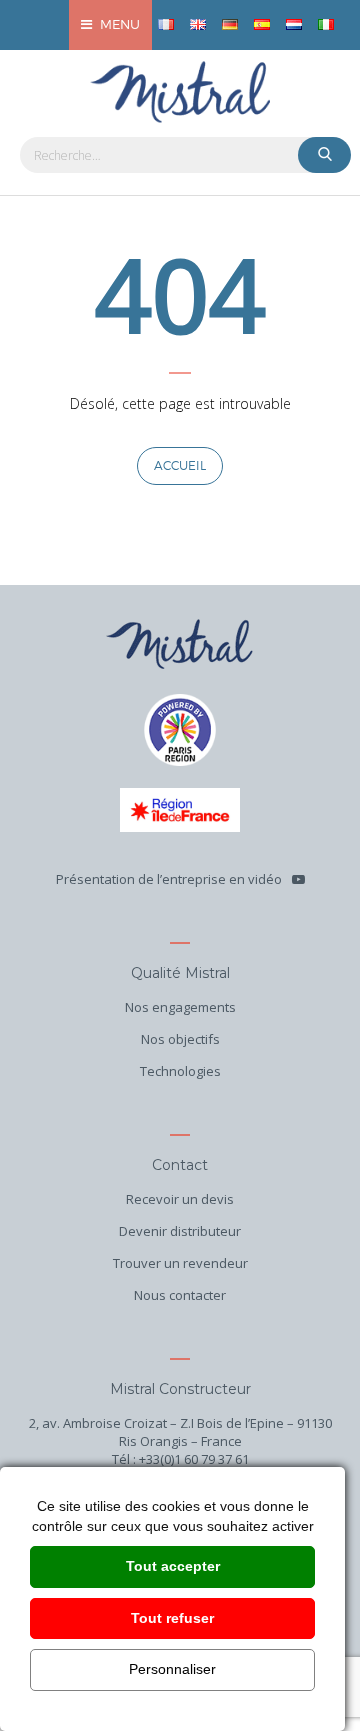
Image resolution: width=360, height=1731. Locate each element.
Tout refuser (172, 1618)
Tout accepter (173, 1566)
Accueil (180, 465)
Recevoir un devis (180, 1199)
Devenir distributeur (180, 1231)
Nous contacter (180, 1295)
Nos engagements (180, 1007)
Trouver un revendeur (180, 1263)
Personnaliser (172, 1669)
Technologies (180, 1071)
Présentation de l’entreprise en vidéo (169, 879)
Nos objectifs (180, 1039)
